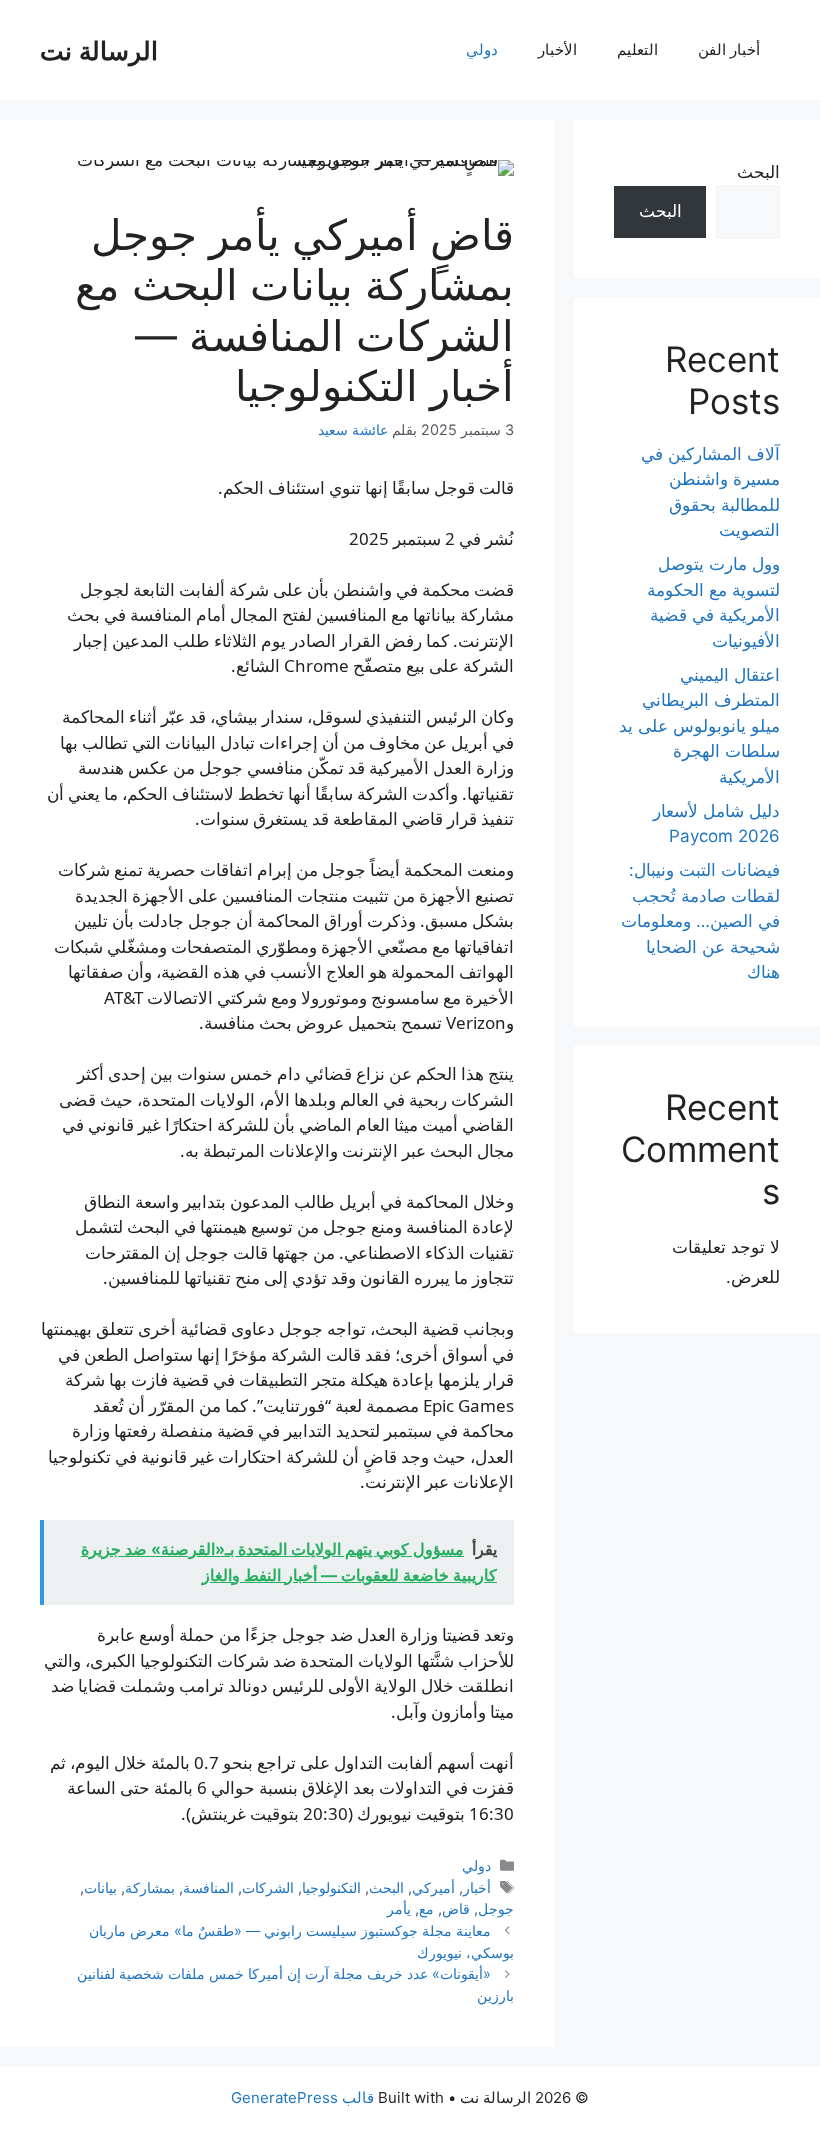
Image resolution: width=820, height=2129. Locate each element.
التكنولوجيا (331, 1887)
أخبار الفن (729, 49)
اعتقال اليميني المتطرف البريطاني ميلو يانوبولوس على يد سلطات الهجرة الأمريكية (699, 726)
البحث (386, 1887)
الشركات (268, 1887)
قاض (456, 1908)
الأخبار (557, 49)
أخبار (477, 1887)
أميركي (433, 1887)
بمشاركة (150, 1887)
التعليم (637, 49)
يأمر (399, 1908)
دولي (482, 49)
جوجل (496, 1908)
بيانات (100, 1887)
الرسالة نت (99, 50)
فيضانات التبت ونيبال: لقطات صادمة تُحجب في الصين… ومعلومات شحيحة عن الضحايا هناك (700, 921)
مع (426, 1908)
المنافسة (208, 1887)
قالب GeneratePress (302, 2097)
